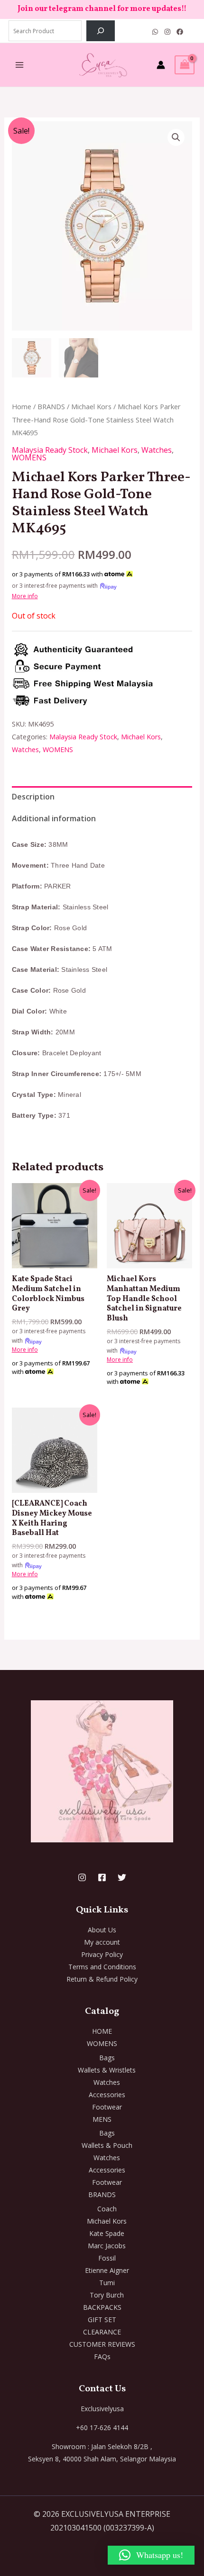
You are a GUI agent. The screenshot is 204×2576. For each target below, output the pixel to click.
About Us (102, 1930)
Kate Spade (107, 2233)
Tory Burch (107, 2295)
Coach (107, 2209)
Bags (107, 2058)
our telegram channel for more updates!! (111, 9)
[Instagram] (167, 32)
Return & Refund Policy (102, 1979)
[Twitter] (122, 1877)
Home (22, 406)
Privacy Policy (102, 1954)
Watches (157, 450)
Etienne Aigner (107, 2270)
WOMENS (29, 458)
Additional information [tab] (54, 818)
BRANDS (51, 406)
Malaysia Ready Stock (50, 450)
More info (25, 596)
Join (26, 9)
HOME (102, 2031)
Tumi (107, 2283)
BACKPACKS (102, 2307)
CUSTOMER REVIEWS (102, 2344)
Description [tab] (33, 797)
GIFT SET (102, 2320)
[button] (176, 137)
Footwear (107, 2107)
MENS (102, 2119)
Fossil (107, 2258)
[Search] (101, 31)
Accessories (107, 2095)
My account (102, 1942)
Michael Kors (91, 406)
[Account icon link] (161, 65)
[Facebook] (180, 32)
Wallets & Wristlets (107, 2070)
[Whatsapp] (155, 32)
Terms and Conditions (102, 1967)
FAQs (102, 2356)
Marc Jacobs (107, 2246)
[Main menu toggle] (19, 65)
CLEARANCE (102, 2332)
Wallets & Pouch (107, 2145)
